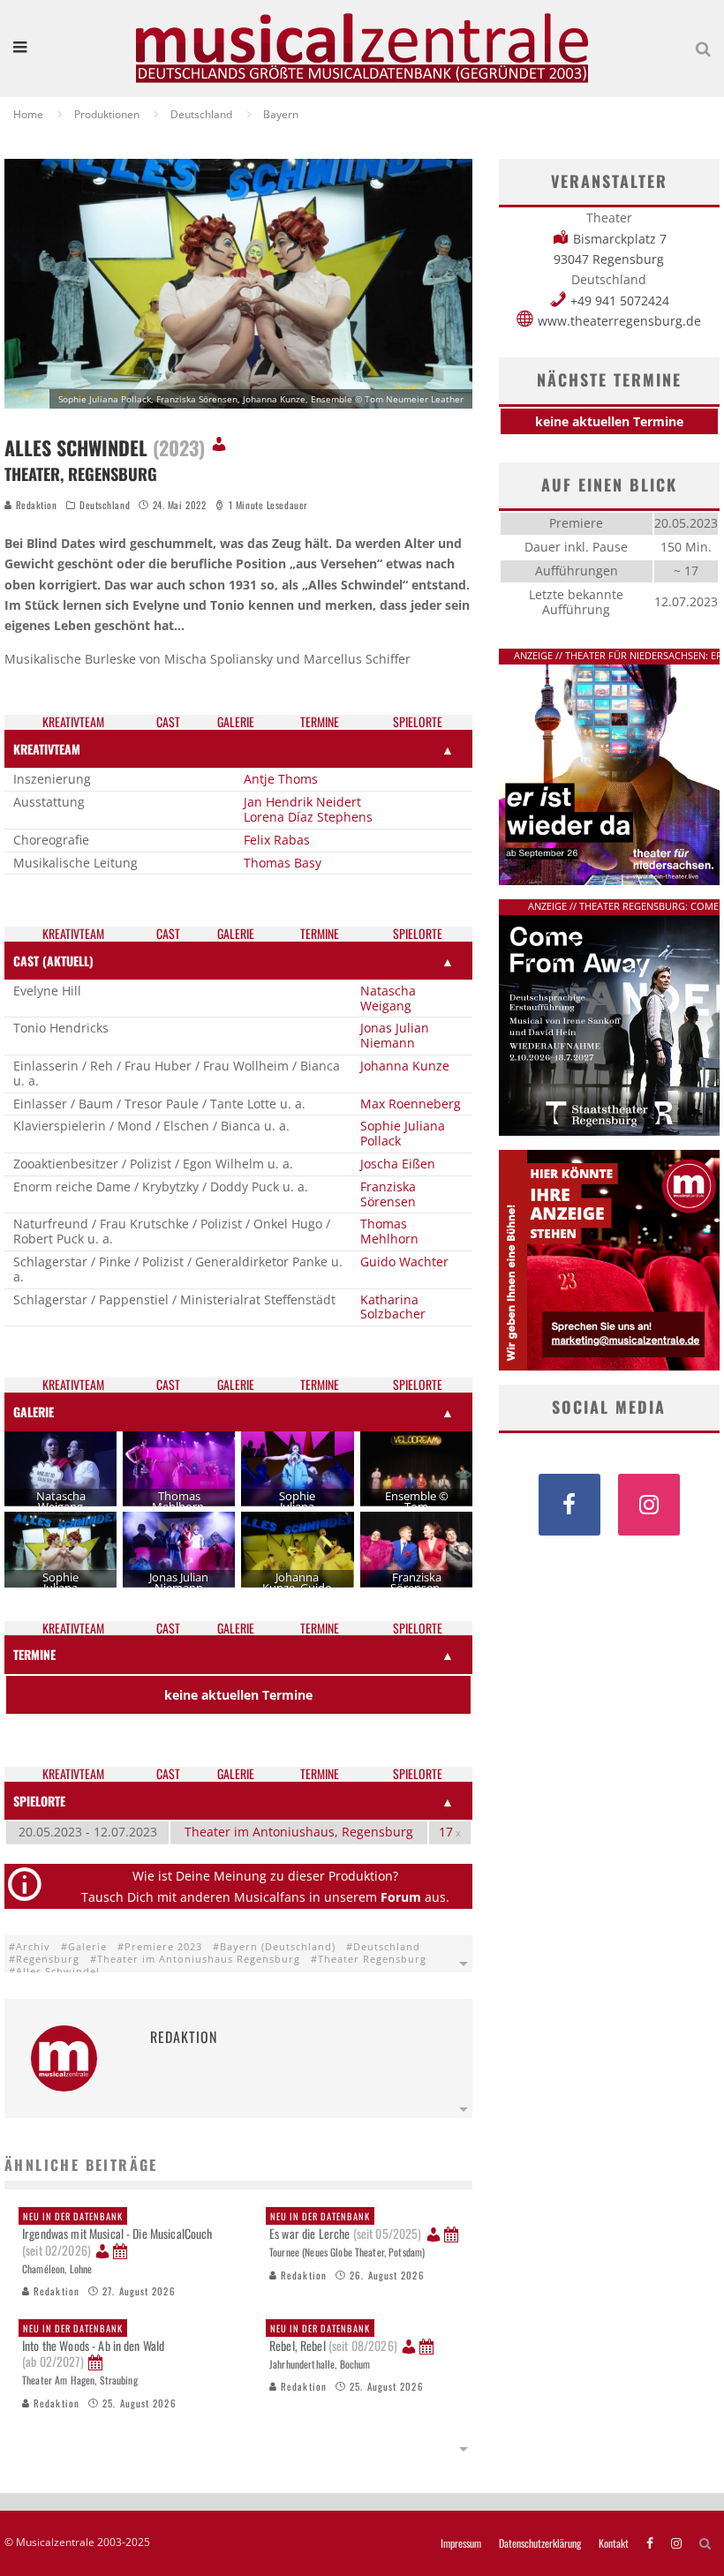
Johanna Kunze (405, 1066)
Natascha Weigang (388, 998)
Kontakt (614, 2543)
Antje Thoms (281, 779)
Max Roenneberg (411, 1104)
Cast (168, 722)
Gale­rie (236, 722)
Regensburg (48, 1959)
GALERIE (34, 1412)
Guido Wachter (404, 1262)
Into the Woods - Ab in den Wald (93, 2346)
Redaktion (35, 505)
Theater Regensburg (372, 1959)
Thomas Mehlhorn (389, 1231)
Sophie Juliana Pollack (403, 1133)
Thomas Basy (283, 863)
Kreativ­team (73, 722)
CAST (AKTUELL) (53, 961)
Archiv (33, 1946)
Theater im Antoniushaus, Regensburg (299, 1832)
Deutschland (105, 505)
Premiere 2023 (163, 1946)
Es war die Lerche (346, 2226)
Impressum (461, 2543)
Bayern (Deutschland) (278, 1946)
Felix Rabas (277, 840)
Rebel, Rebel (333, 2338)
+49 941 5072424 (620, 300)
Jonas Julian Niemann (395, 1035)
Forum (401, 1897)
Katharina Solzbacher (393, 1307)
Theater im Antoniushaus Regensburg (199, 1959)
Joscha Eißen (398, 1164)
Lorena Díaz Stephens (308, 817)
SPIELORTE (39, 1801)
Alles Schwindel (58, 1971)
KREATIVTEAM (47, 749)
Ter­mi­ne (320, 722)
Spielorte (418, 722)
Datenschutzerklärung (540, 2543)
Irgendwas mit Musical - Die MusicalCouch (117, 2234)
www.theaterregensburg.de (619, 321)
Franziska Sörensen (388, 1194)
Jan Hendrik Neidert (302, 802)
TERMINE (34, 1654)
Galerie (87, 1946)
